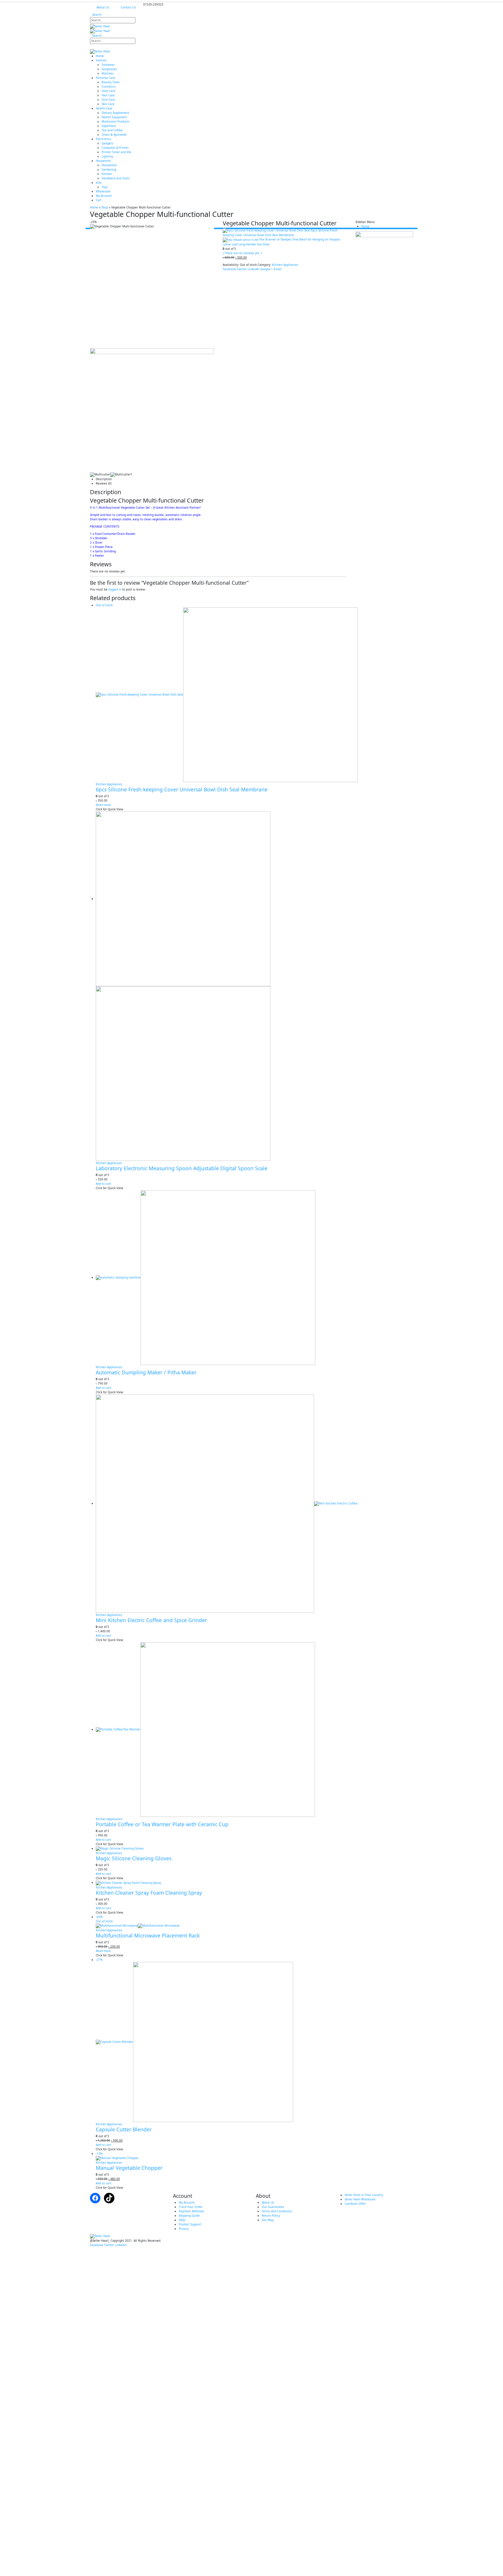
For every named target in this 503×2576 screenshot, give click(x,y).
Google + (266, 269)
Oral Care (108, 100)
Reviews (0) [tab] (104, 483)
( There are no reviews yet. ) (242, 253)
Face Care (108, 91)
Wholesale (103, 191)
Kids (99, 183)
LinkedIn (254, 269)
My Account (104, 196)
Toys (105, 187)
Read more (103, 805)
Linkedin (121, 2245)
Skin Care (108, 104)
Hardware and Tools (116, 178)
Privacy (184, 2229)
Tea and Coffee (112, 130)
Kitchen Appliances (285, 265)
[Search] (140, 21)
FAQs (182, 2220)
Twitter (242, 269)
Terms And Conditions (277, 2211)
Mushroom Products (116, 121)
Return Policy (271, 2216)
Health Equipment (114, 117)
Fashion (101, 60)
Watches (108, 73)
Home (100, 56)
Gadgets (107, 143)
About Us (103, 7)
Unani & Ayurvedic (114, 135)
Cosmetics (109, 86)
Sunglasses (109, 69)
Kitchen (107, 174)
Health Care (104, 108)
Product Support (190, 2224)
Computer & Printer (115, 148)
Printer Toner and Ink (116, 152)
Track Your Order (191, 2207)
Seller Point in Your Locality (364, 2195)
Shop (105, 207)
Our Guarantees (273, 2207)
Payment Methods (191, 2211)
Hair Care (108, 95)
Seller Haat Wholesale (360, 2199)
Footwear (108, 65)
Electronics (103, 139)
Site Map (268, 2220)
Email (278, 269)
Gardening (109, 169)
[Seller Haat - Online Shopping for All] (126, 29)
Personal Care (106, 78)
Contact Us (128, 7)
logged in (115, 589)
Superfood (109, 126)
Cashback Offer (355, 2204)
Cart (99, 200)
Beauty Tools (111, 82)
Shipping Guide (189, 2216)
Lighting (107, 156)
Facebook (229, 269)
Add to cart (103, 1184)
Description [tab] (104, 479)
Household (103, 161)
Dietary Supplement (115, 113)
